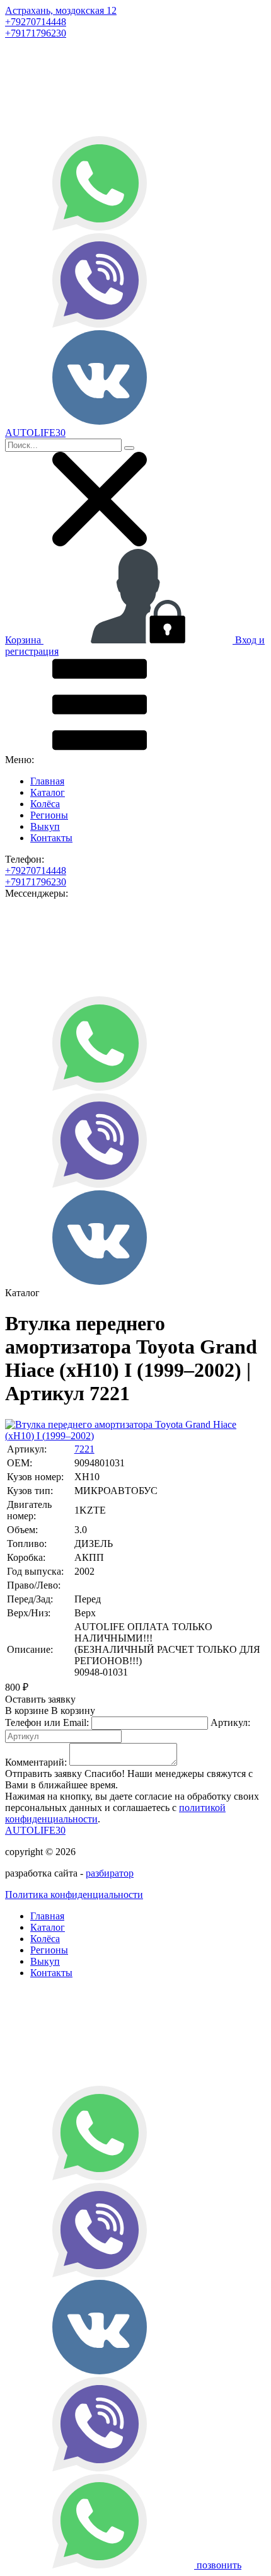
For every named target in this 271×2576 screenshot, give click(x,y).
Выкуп (45, 826)
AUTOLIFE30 (35, 1830)
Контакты (51, 838)
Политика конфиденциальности (74, 1895)
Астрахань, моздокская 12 (61, 10)
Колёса (45, 804)
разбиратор (110, 1873)
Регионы (49, 815)
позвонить (219, 2565)
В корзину (50, 1711)
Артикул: (230, 1722)
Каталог (48, 792)
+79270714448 (36, 22)
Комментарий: (36, 1762)
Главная (47, 781)
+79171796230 (36, 33)
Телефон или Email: (47, 1722)
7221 (84, 1449)
